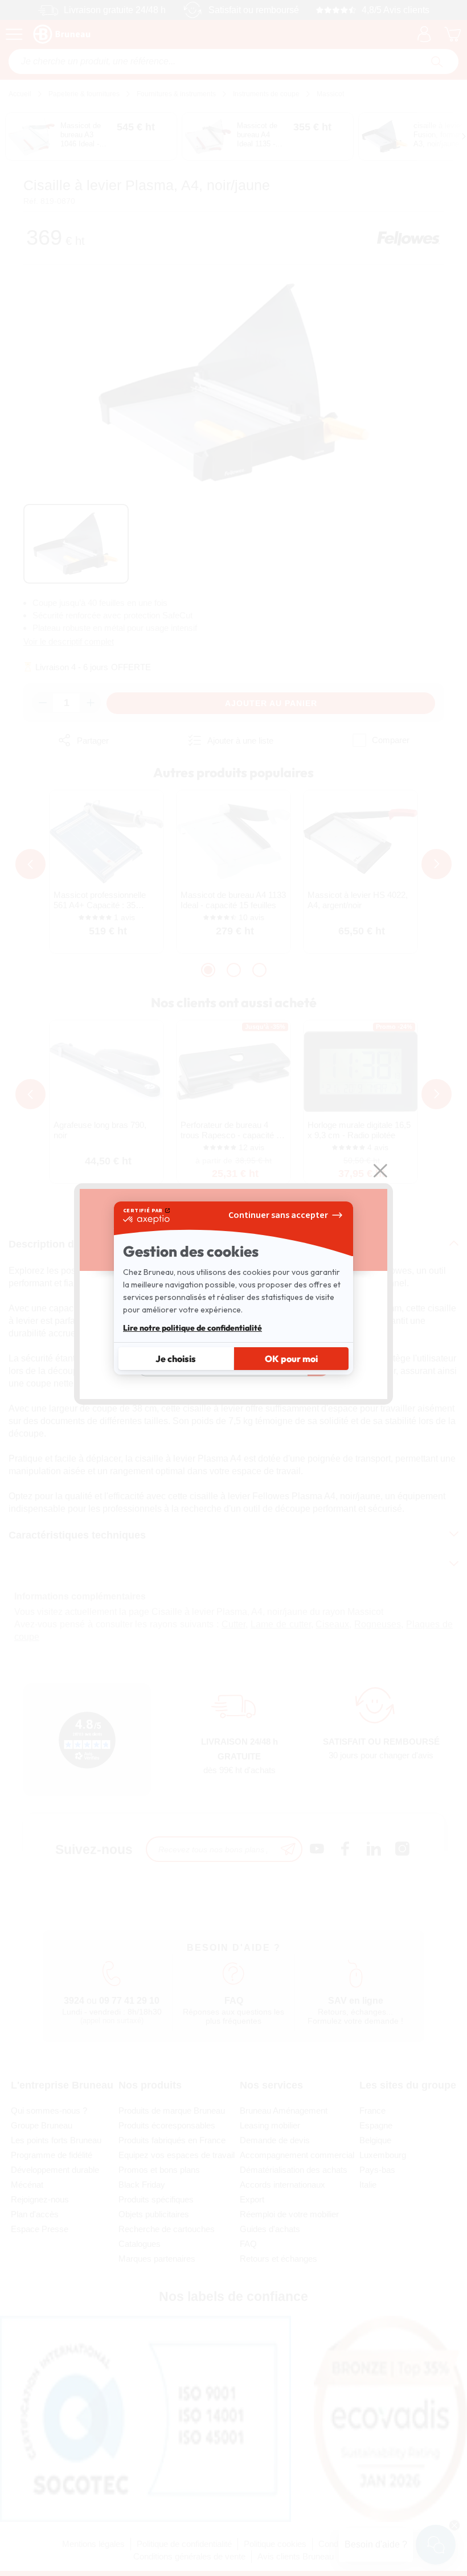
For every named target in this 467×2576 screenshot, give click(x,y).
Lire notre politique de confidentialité (192, 1328)
